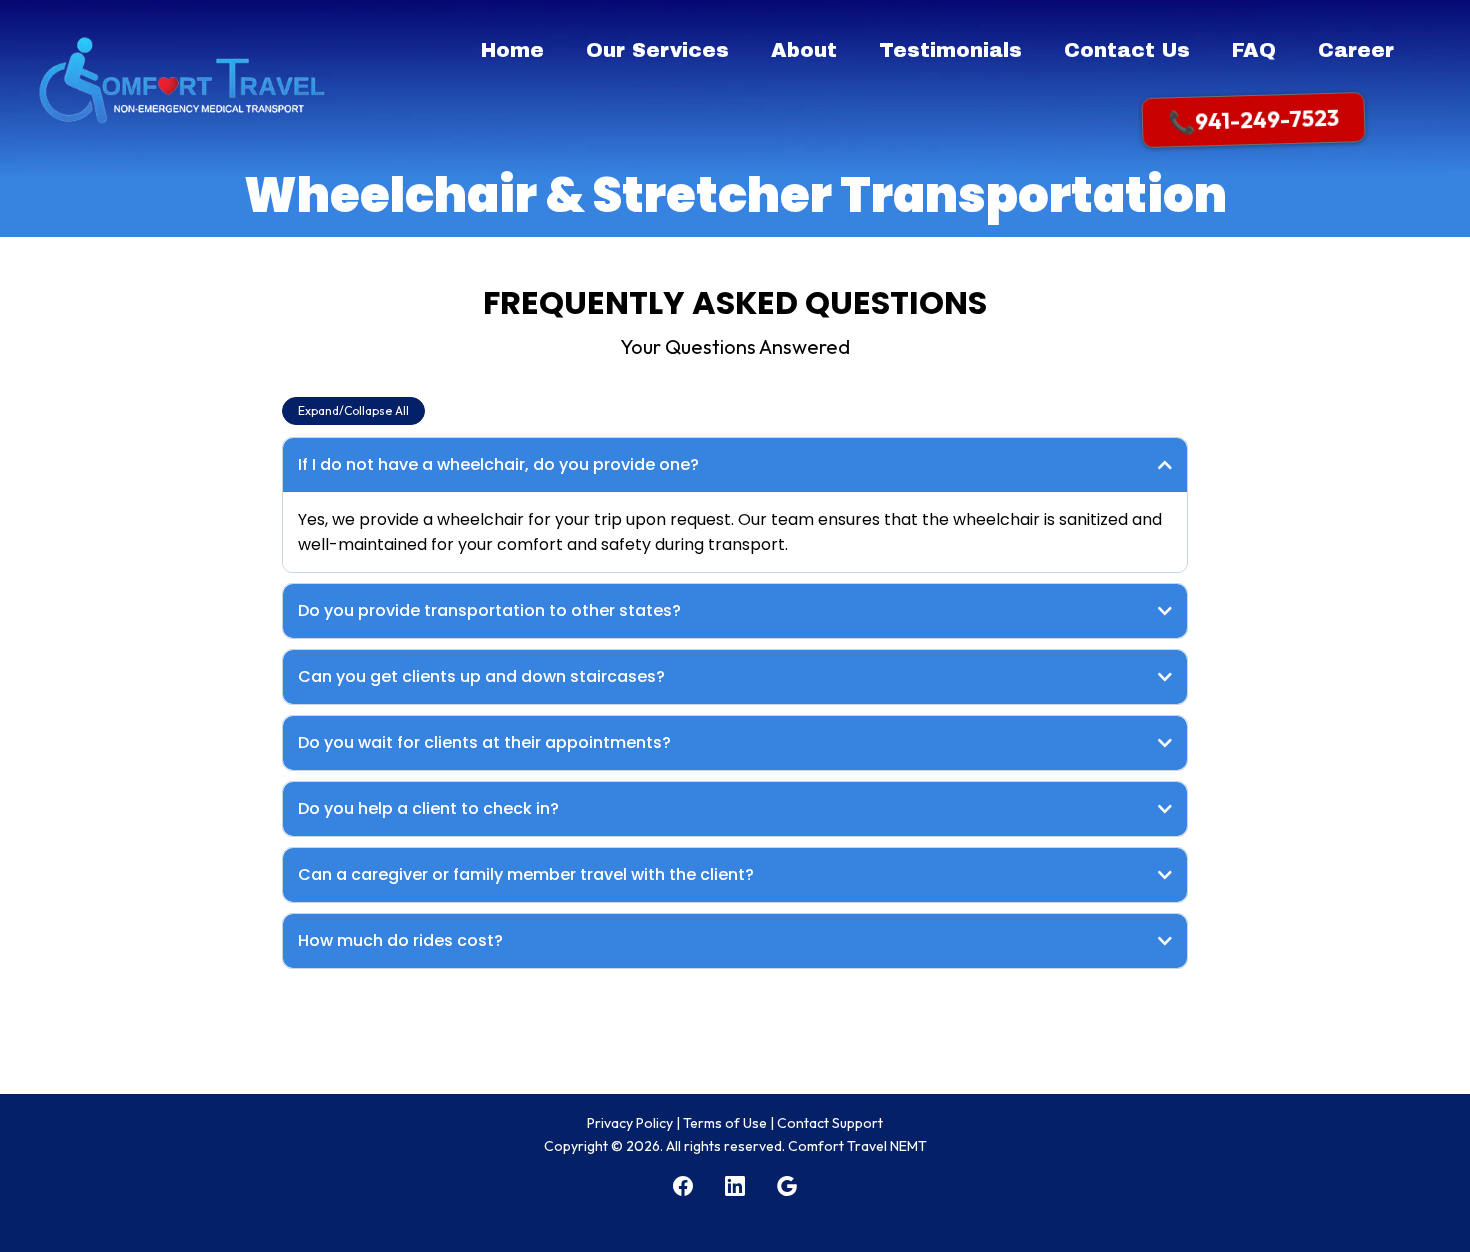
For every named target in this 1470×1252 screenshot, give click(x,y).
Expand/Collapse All (353, 410)
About (804, 50)
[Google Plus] (787, 1186)
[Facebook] (683, 1186)
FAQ (1254, 50)
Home (512, 50)
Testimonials (950, 50)
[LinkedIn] (735, 1186)
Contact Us (1127, 50)
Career (1356, 50)
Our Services (657, 50)
